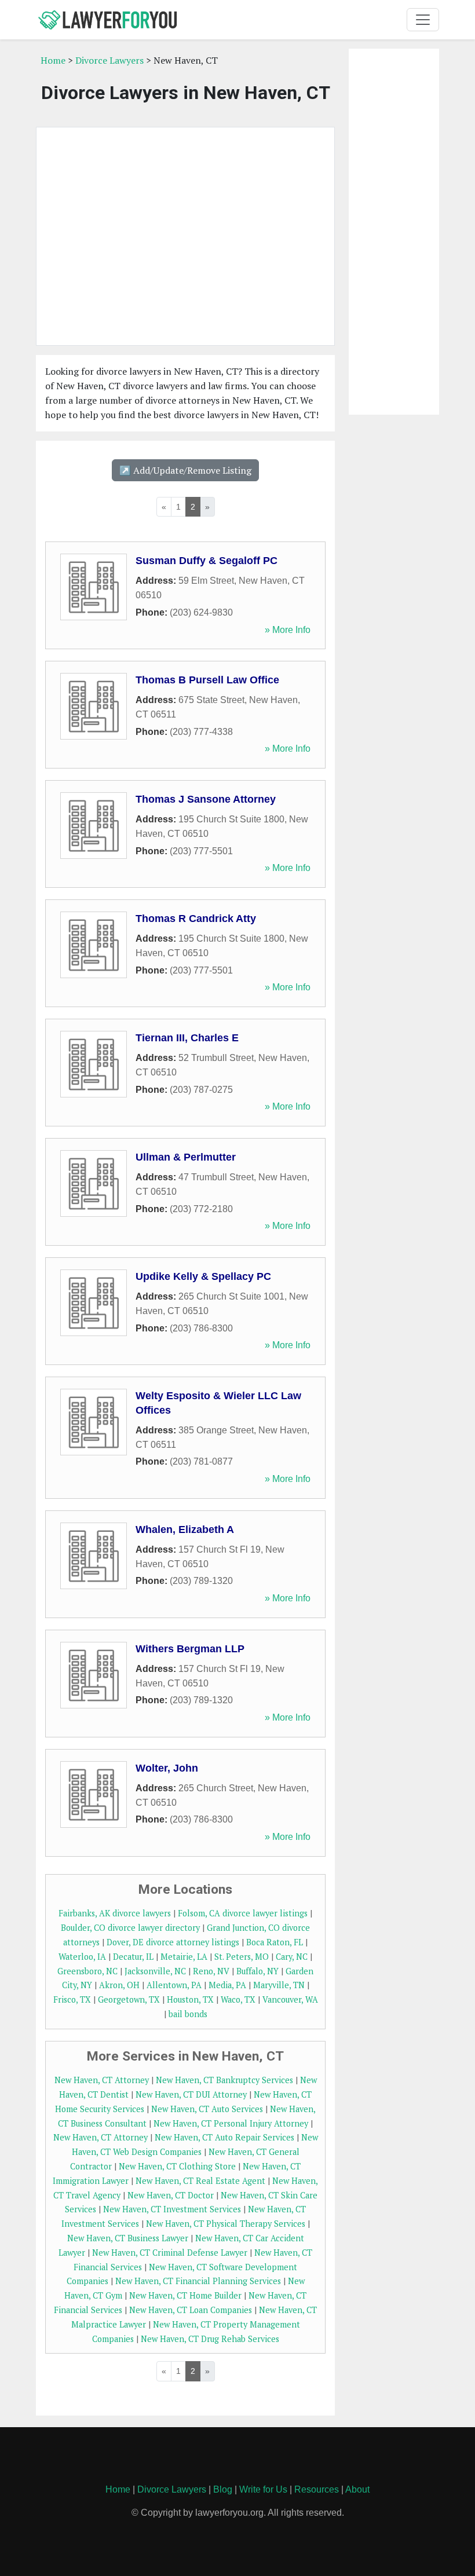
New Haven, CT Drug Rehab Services (210, 2339)
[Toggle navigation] (423, 20)
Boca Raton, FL (275, 1942)
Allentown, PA (174, 1985)
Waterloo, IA (82, 1957)
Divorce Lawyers (109, 60)
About (357, 2489)
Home (53, 60)
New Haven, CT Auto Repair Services (224, 2137)
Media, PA (227, 1985)
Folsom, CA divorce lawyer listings (243, 1913)
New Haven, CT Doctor (171, 2195)
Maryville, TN (279, 1985)
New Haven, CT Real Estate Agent (200, 2181)
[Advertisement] (185, 236)
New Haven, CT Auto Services (207, 2109)
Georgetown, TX (129, 1999)
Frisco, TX (72, 1999)
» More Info (288, 630)
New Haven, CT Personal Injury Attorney (231, 2123)
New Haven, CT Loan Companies (191, 2310)
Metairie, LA (184, 1957)
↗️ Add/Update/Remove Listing (185, 470)
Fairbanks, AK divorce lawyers (115, 1913)
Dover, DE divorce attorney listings (173, 1942)
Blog (223, 2489)
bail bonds (188, 2014)
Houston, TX (190, 1999)
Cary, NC (292, 1957)
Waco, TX (238, 1999)
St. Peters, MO (242, 1957)
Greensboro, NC (87, 1971)
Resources (317, 2489)
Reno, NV (211, 1971)
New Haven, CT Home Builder (185, 2295)
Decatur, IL (133, 1957)
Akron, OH (119, 1985)
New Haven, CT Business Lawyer (128, 2238)
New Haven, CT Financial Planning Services (198, 2281)
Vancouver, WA (290, 1999)
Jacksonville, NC (155, 1971)
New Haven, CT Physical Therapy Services (226, 2224)
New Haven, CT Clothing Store (177, 2166)
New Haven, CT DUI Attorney (191, 2094)
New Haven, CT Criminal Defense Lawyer (170, 2253)
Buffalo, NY (257, 1971)
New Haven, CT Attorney (102, 2080)
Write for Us (263, 2489)
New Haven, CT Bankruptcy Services (224, 2080)
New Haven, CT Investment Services (172, 2209)
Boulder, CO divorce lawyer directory (130, 1928)
